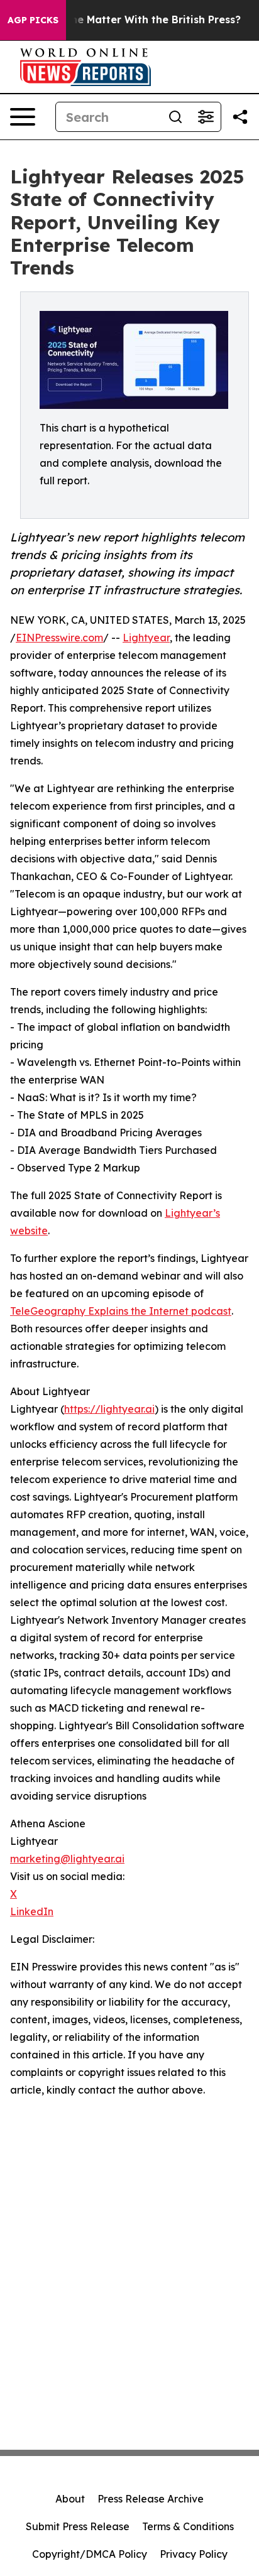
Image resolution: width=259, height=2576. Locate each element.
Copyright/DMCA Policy (90, 2554)
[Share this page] (240, 117)
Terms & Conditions (188, 2526)
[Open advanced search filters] (206, 117)
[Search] (175, 117)
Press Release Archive (151, 2499)
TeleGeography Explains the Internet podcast (121, 1311)
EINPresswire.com (59, 638)
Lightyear (146, 638)
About (70, 2499)
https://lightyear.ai (109, 1409)
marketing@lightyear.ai (67, 1859)
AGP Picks (33, 20)
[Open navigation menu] (23, 117)
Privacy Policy (194, 2554)
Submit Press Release (78, 2526)
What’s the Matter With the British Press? (134, 20)
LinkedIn (32, 1911)
